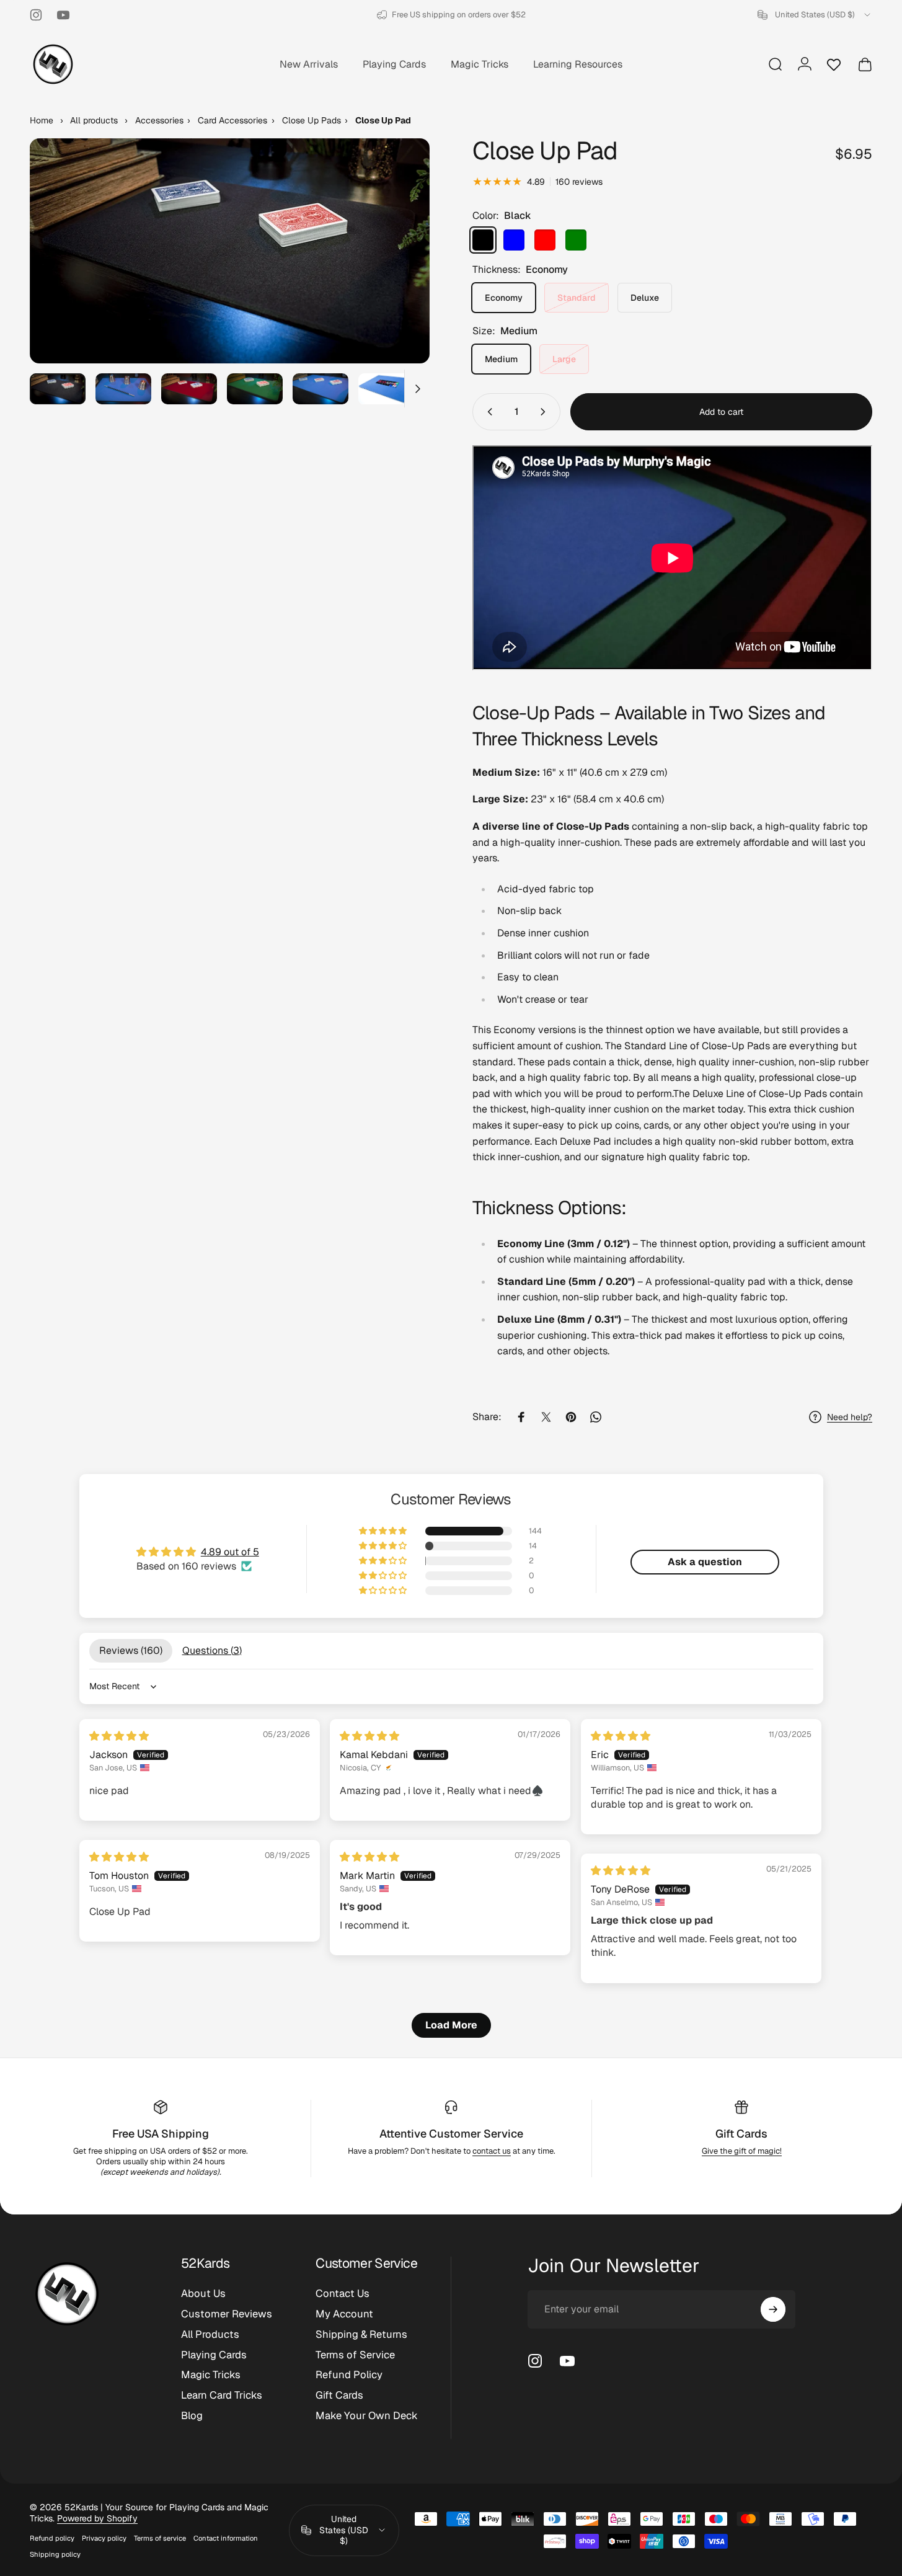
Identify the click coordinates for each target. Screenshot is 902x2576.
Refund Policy (349, 2375)
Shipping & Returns (361, 2334)
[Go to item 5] (321, 389)
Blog (192, 2416)
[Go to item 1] (123, 389)
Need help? (850, 1417)
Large (564, 359)
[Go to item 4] (255, 389)
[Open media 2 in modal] (230, 251)
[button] (384, 1531)
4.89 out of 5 (230, 1552)
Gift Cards (741, 2134)
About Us (203, 2294)
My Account (344, 2314)
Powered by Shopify (97, 2518)
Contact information (226, 2538)
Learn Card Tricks (222, 2395)
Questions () (212, 1650)
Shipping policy (55, 2554)
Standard (577, 298)
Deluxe (645, 298)
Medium (501, 359)
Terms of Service (355, 2355)
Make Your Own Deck (367, 2416)
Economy (504, 298)
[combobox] (815, 15)
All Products (210, 2334)
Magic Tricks (211, 2375)
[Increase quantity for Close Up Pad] (546, 412)
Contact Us (343, 2294)
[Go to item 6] (386, 389)
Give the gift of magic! (742, 2151)
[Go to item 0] (58, 389)
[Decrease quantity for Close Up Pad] (487, 412)
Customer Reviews (227, 2314)
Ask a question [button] (705, 1562)
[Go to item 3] (189, 389)
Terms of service (160, 2538)
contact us (492, 2151)
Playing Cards (214, 2355)
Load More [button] (451, 2025)
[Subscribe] (773, 2309)
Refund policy (52, 2538)
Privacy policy (104, 2538)
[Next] (397, 273)
